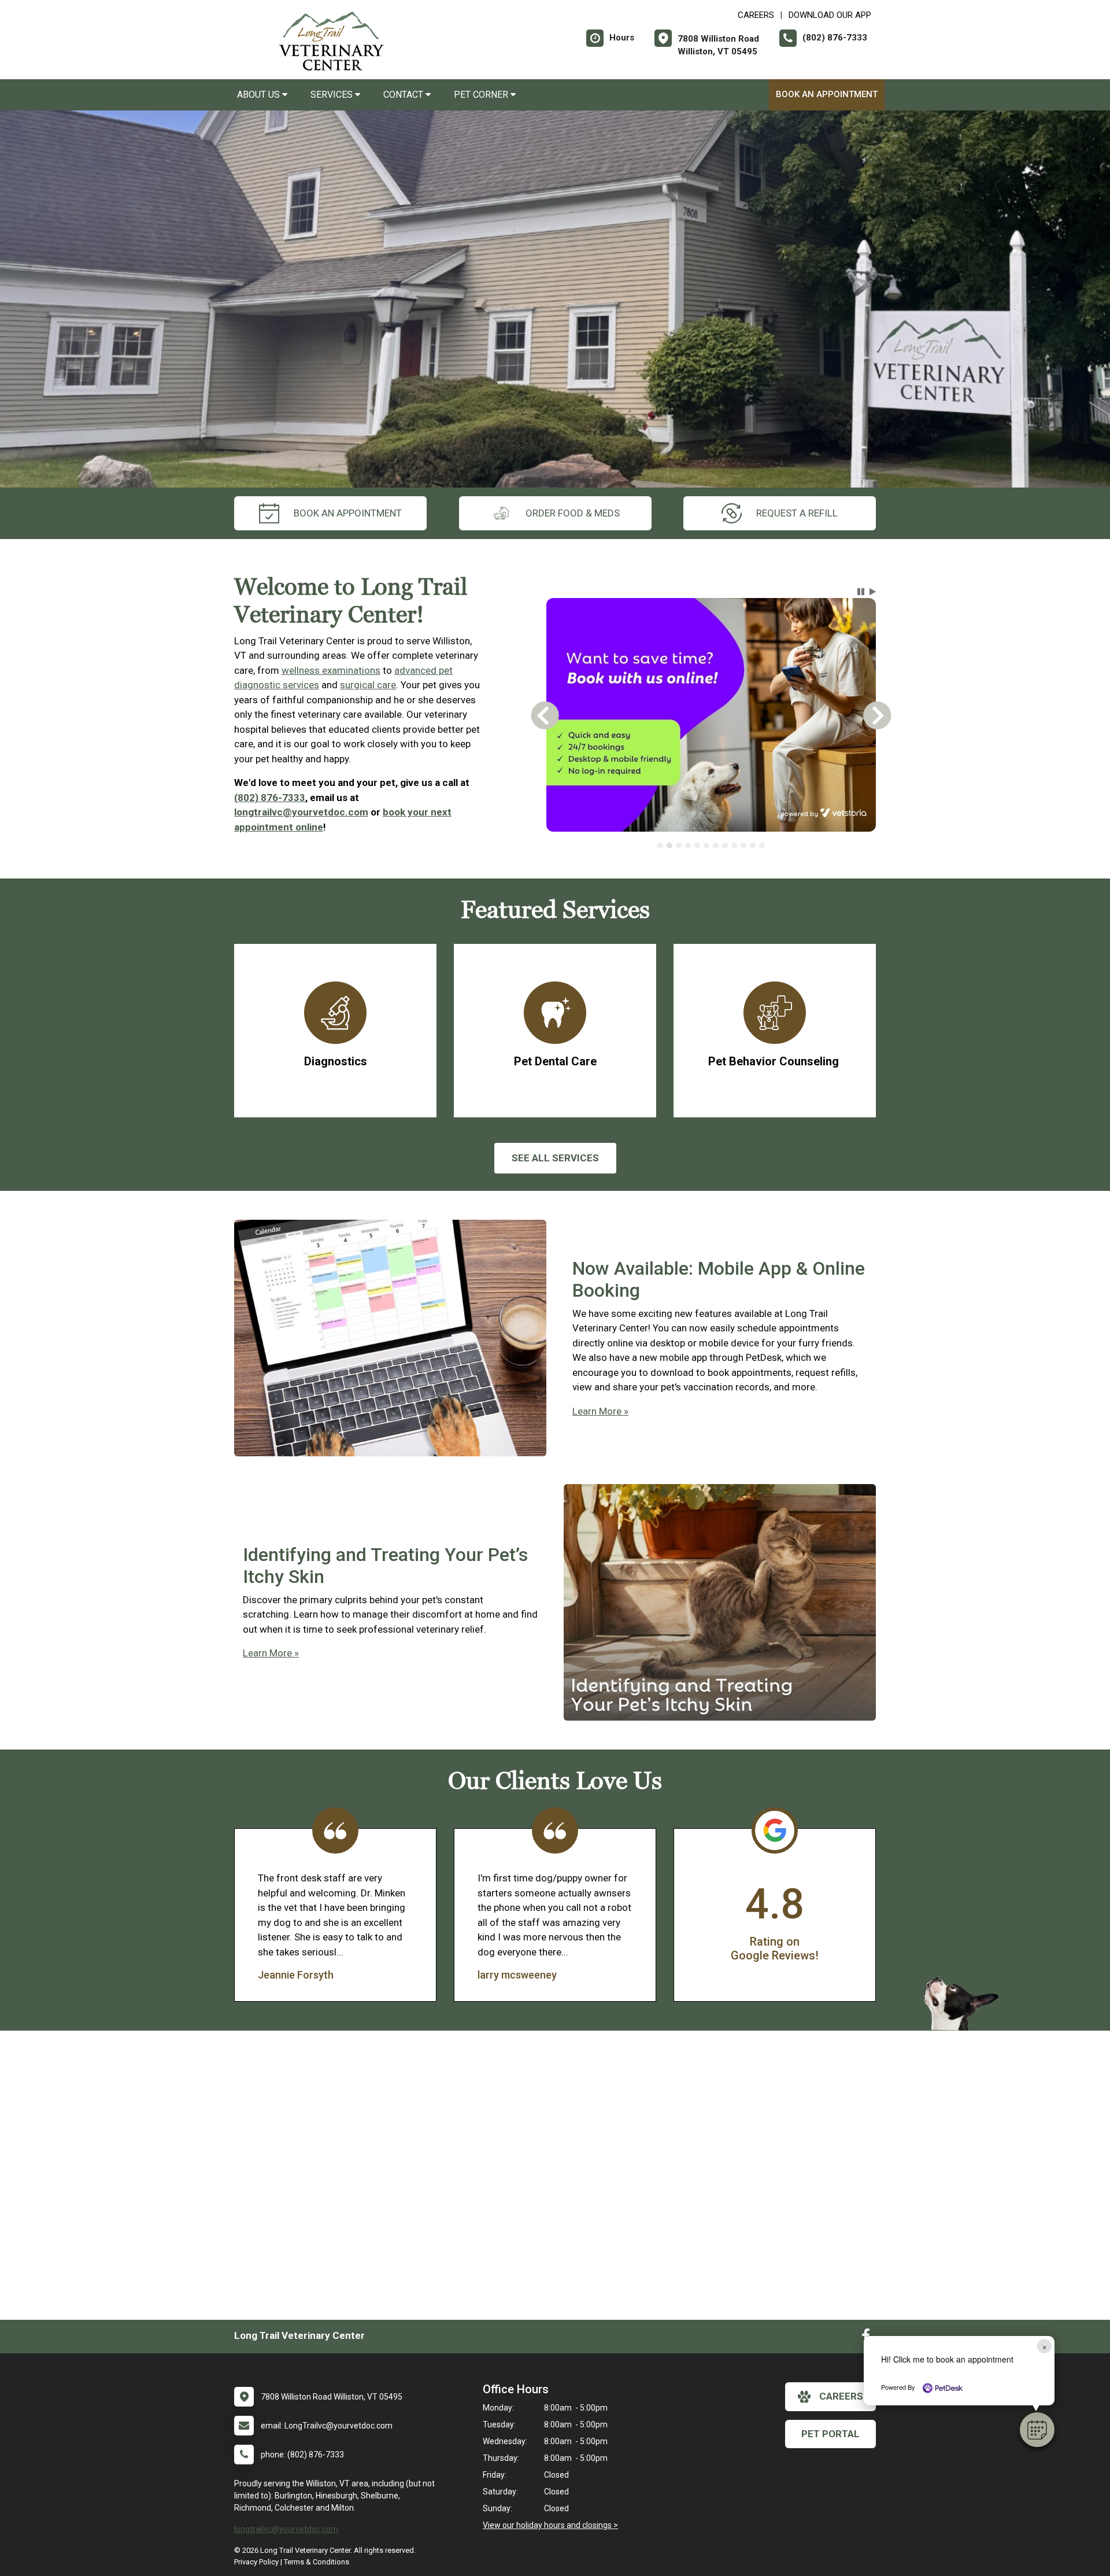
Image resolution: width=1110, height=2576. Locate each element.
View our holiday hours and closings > (550, 2525)
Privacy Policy (256, 2562)
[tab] (660, 846)
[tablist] (711, 846)
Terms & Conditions (317, 2562)
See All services (555, 1158)
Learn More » (600, 1411)
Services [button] (333, 95)
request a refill (797, 513)
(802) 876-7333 (270, 798)
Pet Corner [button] (482, 95)
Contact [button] (404, 95)
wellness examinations (331, 670)
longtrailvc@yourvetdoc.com (301, 812)
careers (841, 2396)
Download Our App (830, 15)
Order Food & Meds (573, 513)
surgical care (368, 685)
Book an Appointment (827, 94)
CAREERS (756, 15)
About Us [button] (260, 95)
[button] (1037, 2430)
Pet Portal (830, 2434)
